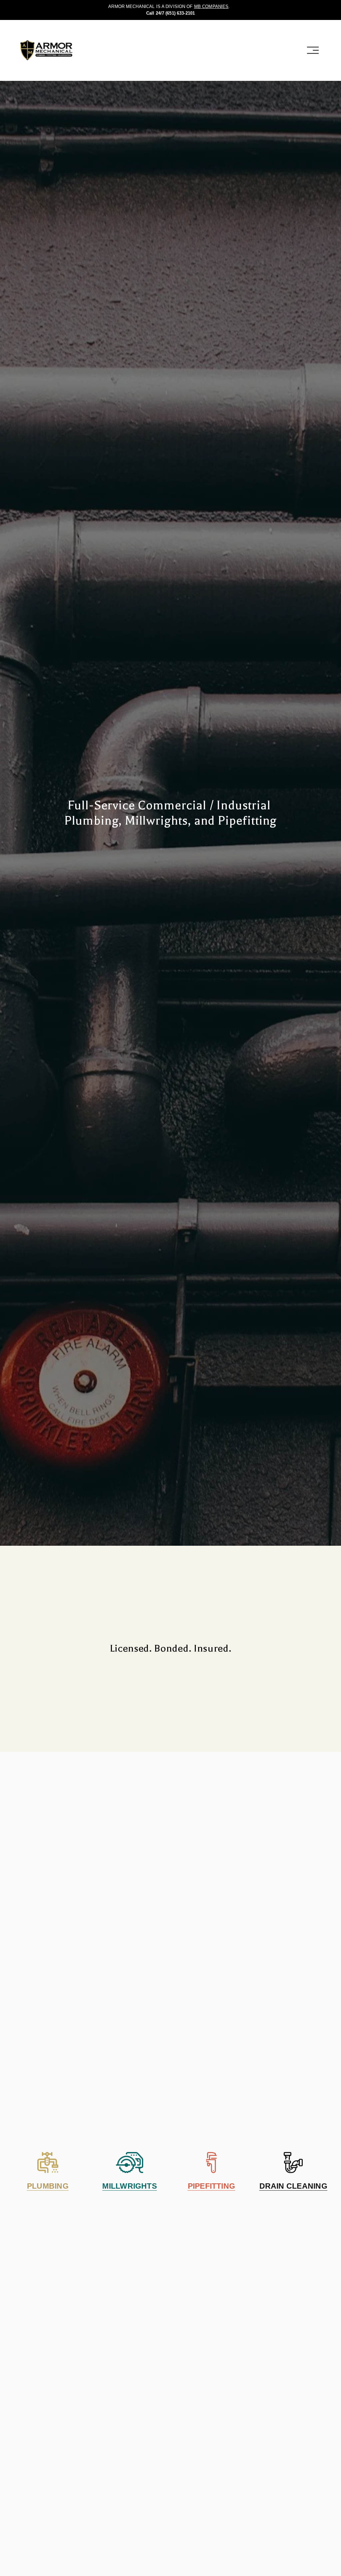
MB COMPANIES (211, 6)
